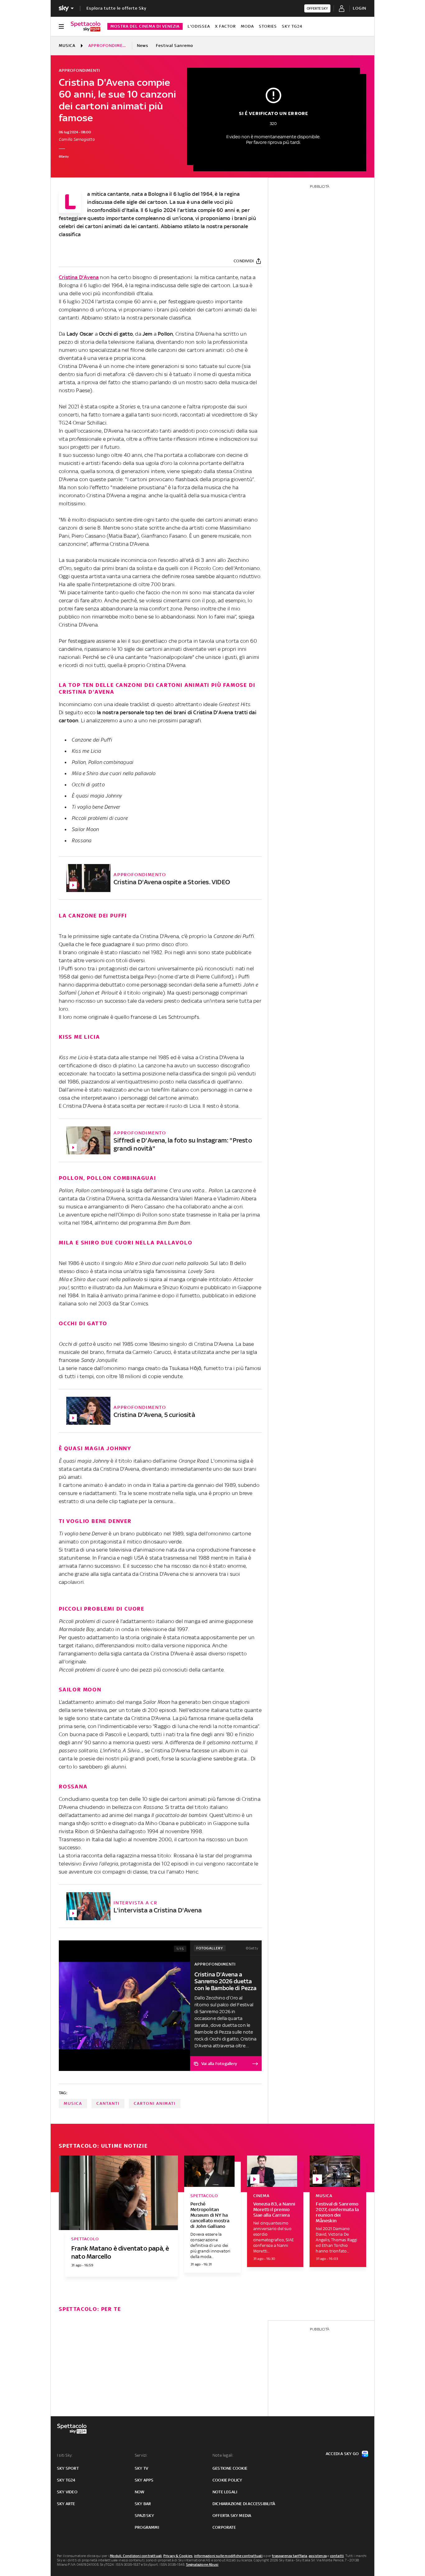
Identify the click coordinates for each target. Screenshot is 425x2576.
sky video (67, 2492)
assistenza (318, 2556)
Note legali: (223, 2455)
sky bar (143, 2504)
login (360, 8)
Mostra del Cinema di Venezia (145, 26)
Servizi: (141, 2455)
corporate (224, 2527)
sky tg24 (66, 2480)
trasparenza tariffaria (290, 2556)
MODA (247, 26)
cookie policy (227, 2480)
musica (73, 2103)
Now (140, 2492)
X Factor (225, 26)
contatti (337, 2556)
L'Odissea (199, 26)
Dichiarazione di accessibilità (244, 2504)
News (143, 46)
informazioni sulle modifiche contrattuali (228, 2556)
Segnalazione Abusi (202, 2564)
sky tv (141, 2468)
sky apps (144, 2480)
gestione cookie (230, 2468)
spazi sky (144, 2516)
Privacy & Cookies (178, 2556)
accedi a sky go (342, 2454)
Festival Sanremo (175, 46)
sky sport (68, 2468)
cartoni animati (155, 2103)
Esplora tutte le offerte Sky (117, 8)
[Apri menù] (61, 26)
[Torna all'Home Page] (86, 26)
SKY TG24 (292, 26)
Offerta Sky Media (232, 2516)
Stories (268, 26)
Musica (67, 46)
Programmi (147, 2527)
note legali (225, 2492)
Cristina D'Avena (79, 277)
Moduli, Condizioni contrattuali (136, 2556)
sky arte (66, 2504)
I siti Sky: (65, 2455)
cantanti (108, 2103)
